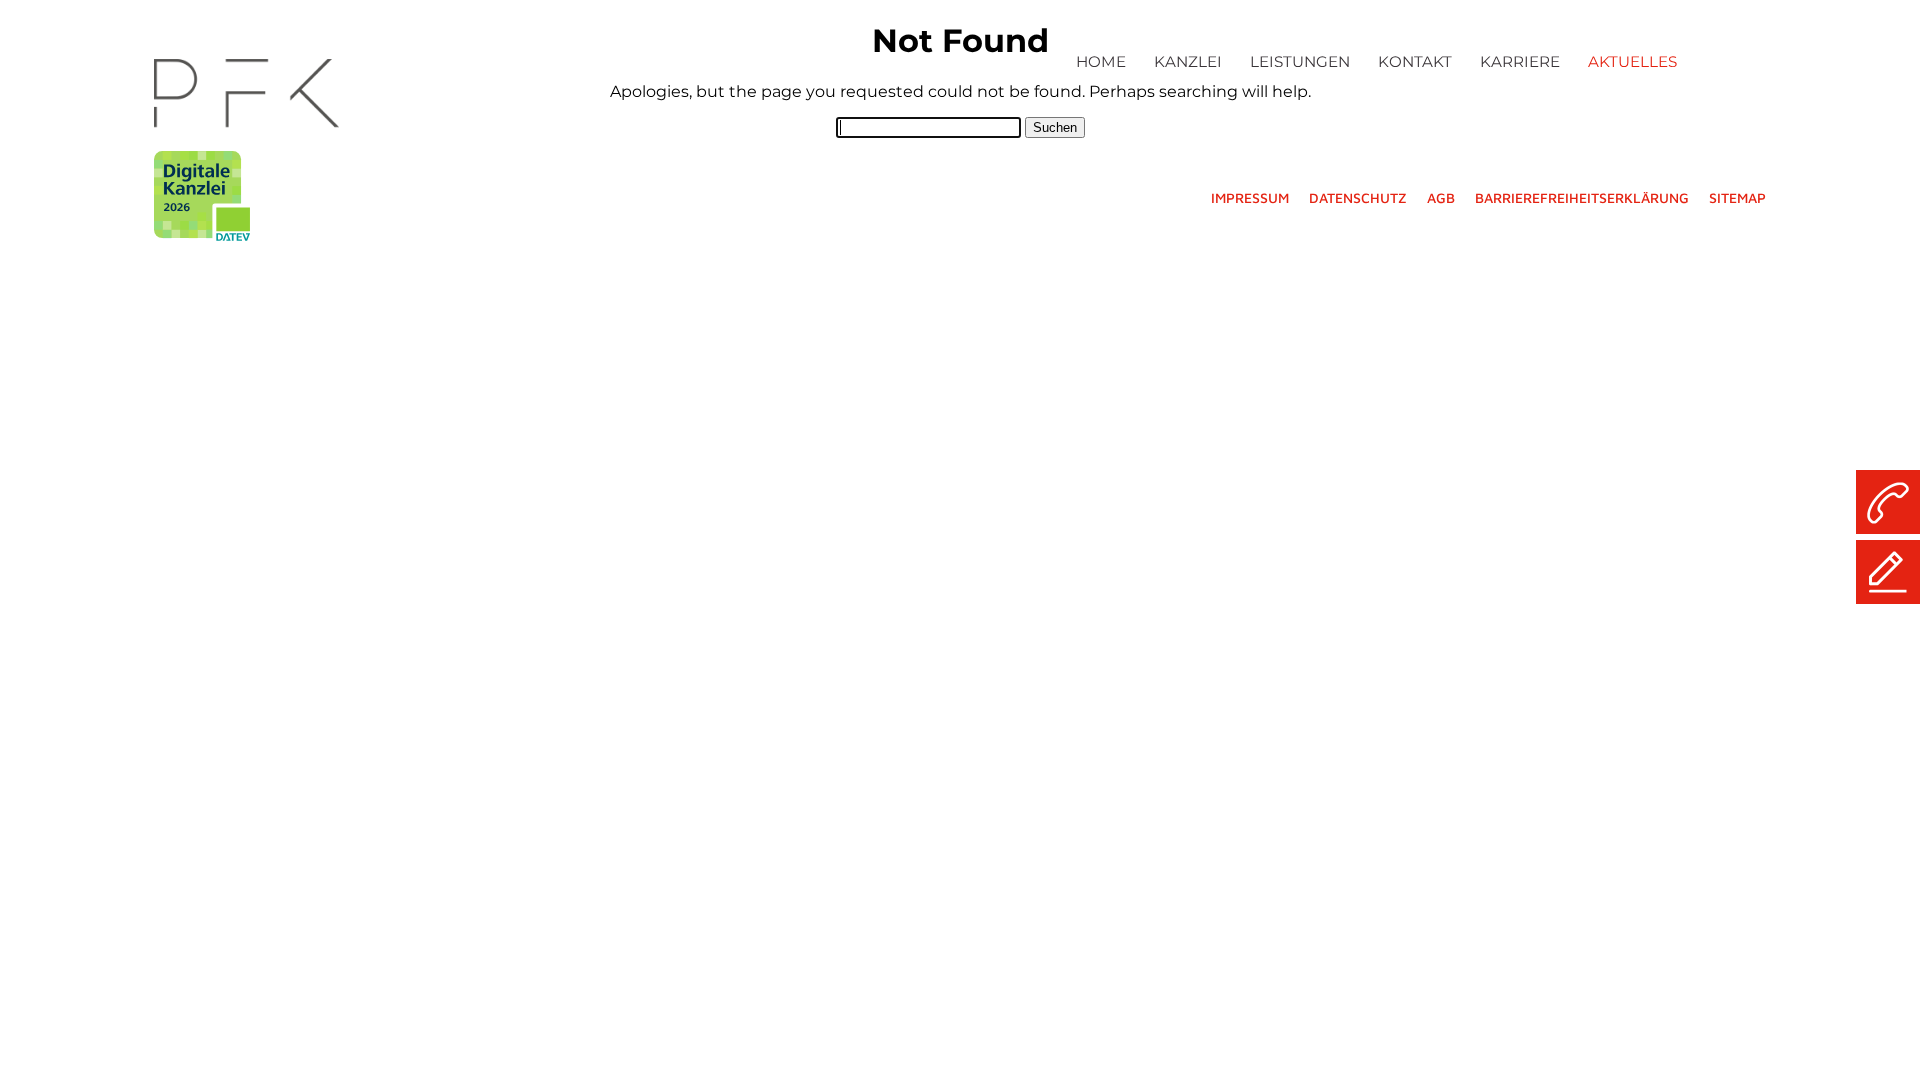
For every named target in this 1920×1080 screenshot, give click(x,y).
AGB (1441, 197)
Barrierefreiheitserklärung (1582, 197)
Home (1101, 61)
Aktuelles (1632, 61)
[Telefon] (1888, 502)
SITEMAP (1737, 197)
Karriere (1520, 61)
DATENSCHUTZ (1358, 197)
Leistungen (1300, 61)
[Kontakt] (1888, 572)
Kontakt (1415, 61)
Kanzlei (1188, 61)
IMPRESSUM (1250, 197)
